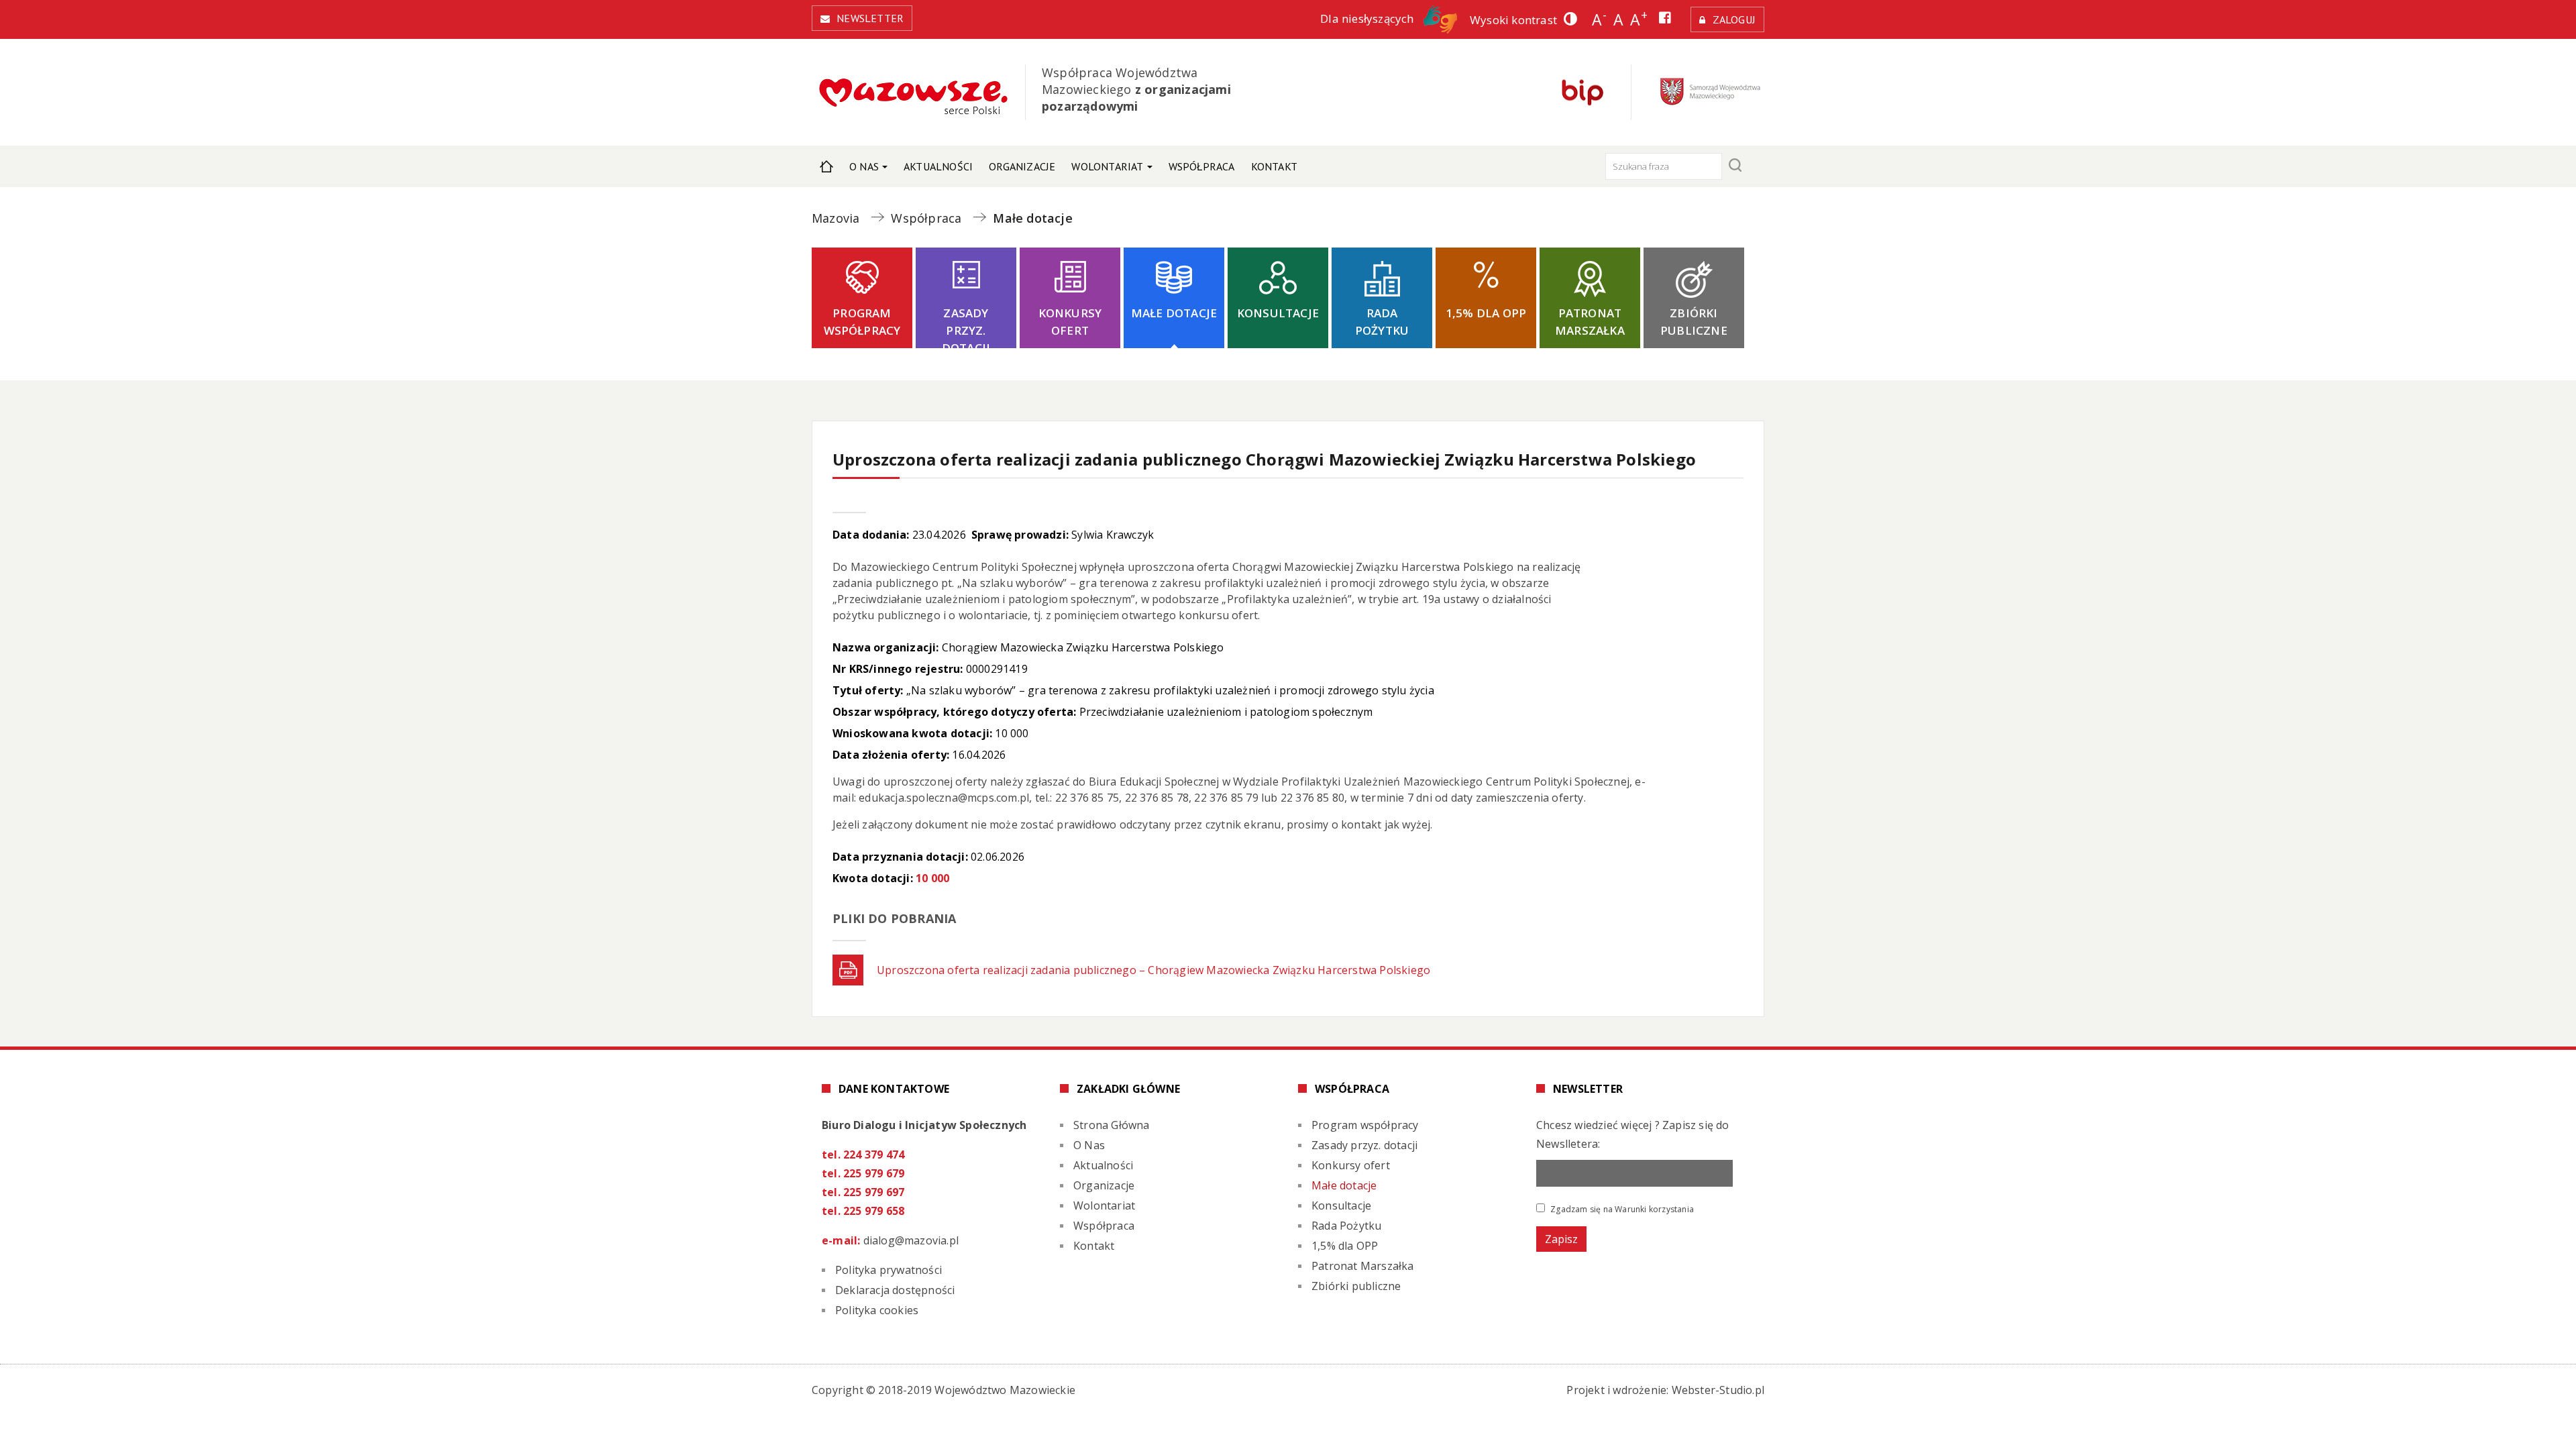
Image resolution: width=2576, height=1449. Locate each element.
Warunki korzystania (1654, 1209)
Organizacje (1022, 166)
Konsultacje (1278, 313)
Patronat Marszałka (1590, 322)
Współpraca (1202, 166)
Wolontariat (1107, 166)
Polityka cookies (877, 1310)
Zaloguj (1734, 19)
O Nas (864, 166)
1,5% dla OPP (1486, 313)
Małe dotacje (1174, 313)
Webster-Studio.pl (1718, 1390)
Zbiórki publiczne (1694, 322)
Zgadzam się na (1621, 1209)
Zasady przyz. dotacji (966, 327)
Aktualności (938, 166)
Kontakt (1274, 166)
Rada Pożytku (1382, 322)
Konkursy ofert (1070, 322)
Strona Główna (826, 166)
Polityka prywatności (889, 1270)
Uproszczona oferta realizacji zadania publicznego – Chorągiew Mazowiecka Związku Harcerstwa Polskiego (1153, 970)
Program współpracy (862, 322)
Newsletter (870, 18)
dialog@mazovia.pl (911, 1240)
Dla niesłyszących (1368, 18)
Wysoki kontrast (1513, 20)
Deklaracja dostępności (895, 1290)
